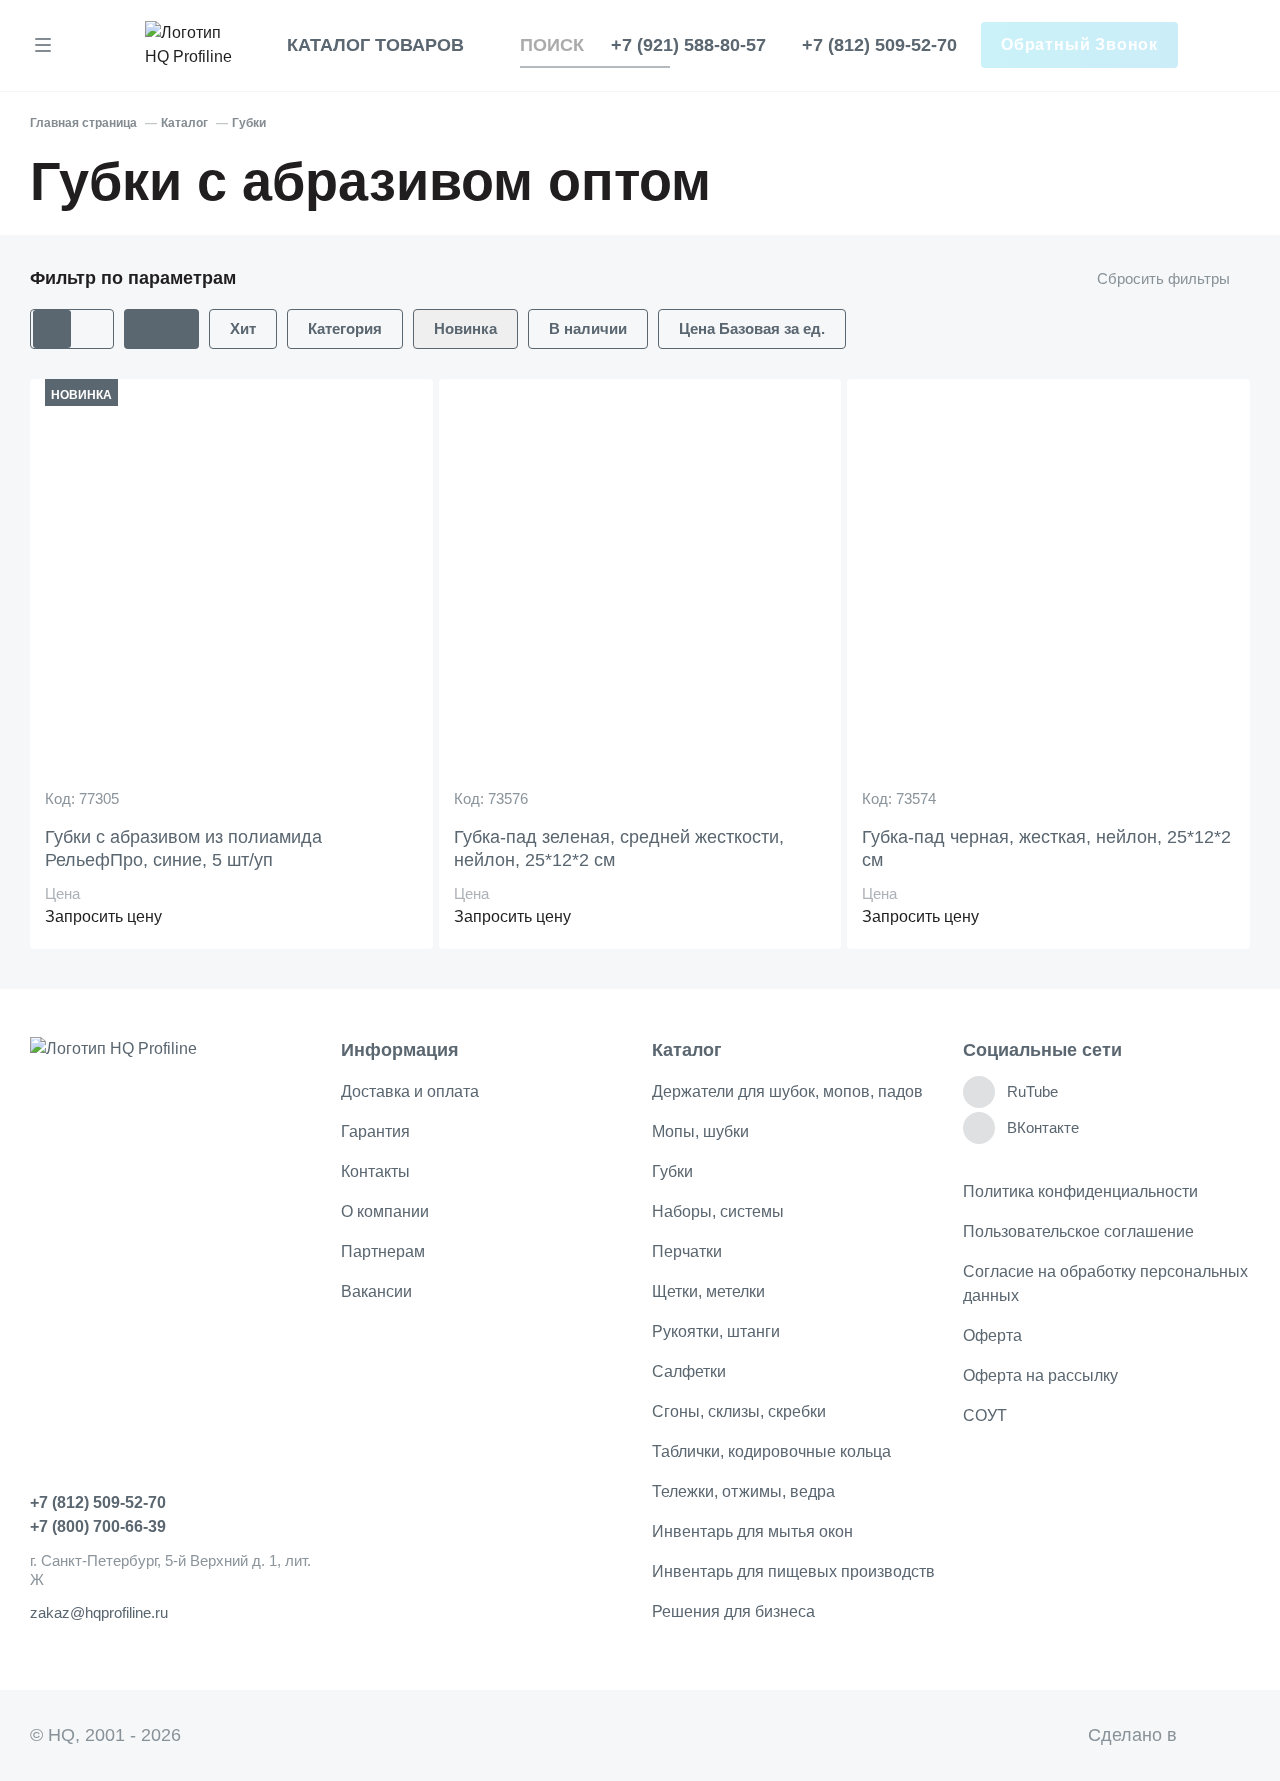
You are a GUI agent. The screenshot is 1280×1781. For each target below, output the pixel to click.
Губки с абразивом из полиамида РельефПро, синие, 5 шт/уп (183, 848)
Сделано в (1157, 1735)
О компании (385, 1211)
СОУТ (985, 1415)
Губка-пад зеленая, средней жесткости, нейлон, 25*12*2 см (619, 848)
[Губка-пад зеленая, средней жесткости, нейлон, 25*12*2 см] (640, 589)
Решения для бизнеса (733, 1611)
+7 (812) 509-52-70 (879, 45)
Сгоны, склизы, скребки (739, 1411)
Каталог (184, 123)
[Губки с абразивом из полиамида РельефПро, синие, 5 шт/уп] (231, 589)
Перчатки (687, 1251)
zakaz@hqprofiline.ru (99, 1612)
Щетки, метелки (708, 1291)
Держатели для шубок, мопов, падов (787, 1091)
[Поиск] (658, 46)
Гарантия (375, 1131)
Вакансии (376, 1291)
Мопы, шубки (700, 1131)
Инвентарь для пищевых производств (793, 1571)
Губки (249, 123)
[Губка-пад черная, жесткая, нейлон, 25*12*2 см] (1048, 589)
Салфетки (689, 1371)
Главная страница (83, 123)
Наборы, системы (718, 1211)
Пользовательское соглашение (1078, 1231)
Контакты (375, 1171)
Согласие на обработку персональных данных (1105, 1283)
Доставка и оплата (410, 1091)
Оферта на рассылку (1040, 1375)
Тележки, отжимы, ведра (743, 1491)
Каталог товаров (375, 45)
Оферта (992, 1335)
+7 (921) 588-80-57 (688, 45)
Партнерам (383, 1251)
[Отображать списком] (94, 329)
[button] (161, 329)
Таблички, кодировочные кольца (771, 1451)
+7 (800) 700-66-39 (98, 1526)
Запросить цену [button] (103, 916)
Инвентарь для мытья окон (752, 1531)
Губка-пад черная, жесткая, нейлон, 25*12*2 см (1046, 848)
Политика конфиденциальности (1080, 1191)
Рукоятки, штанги (716, 1331)
